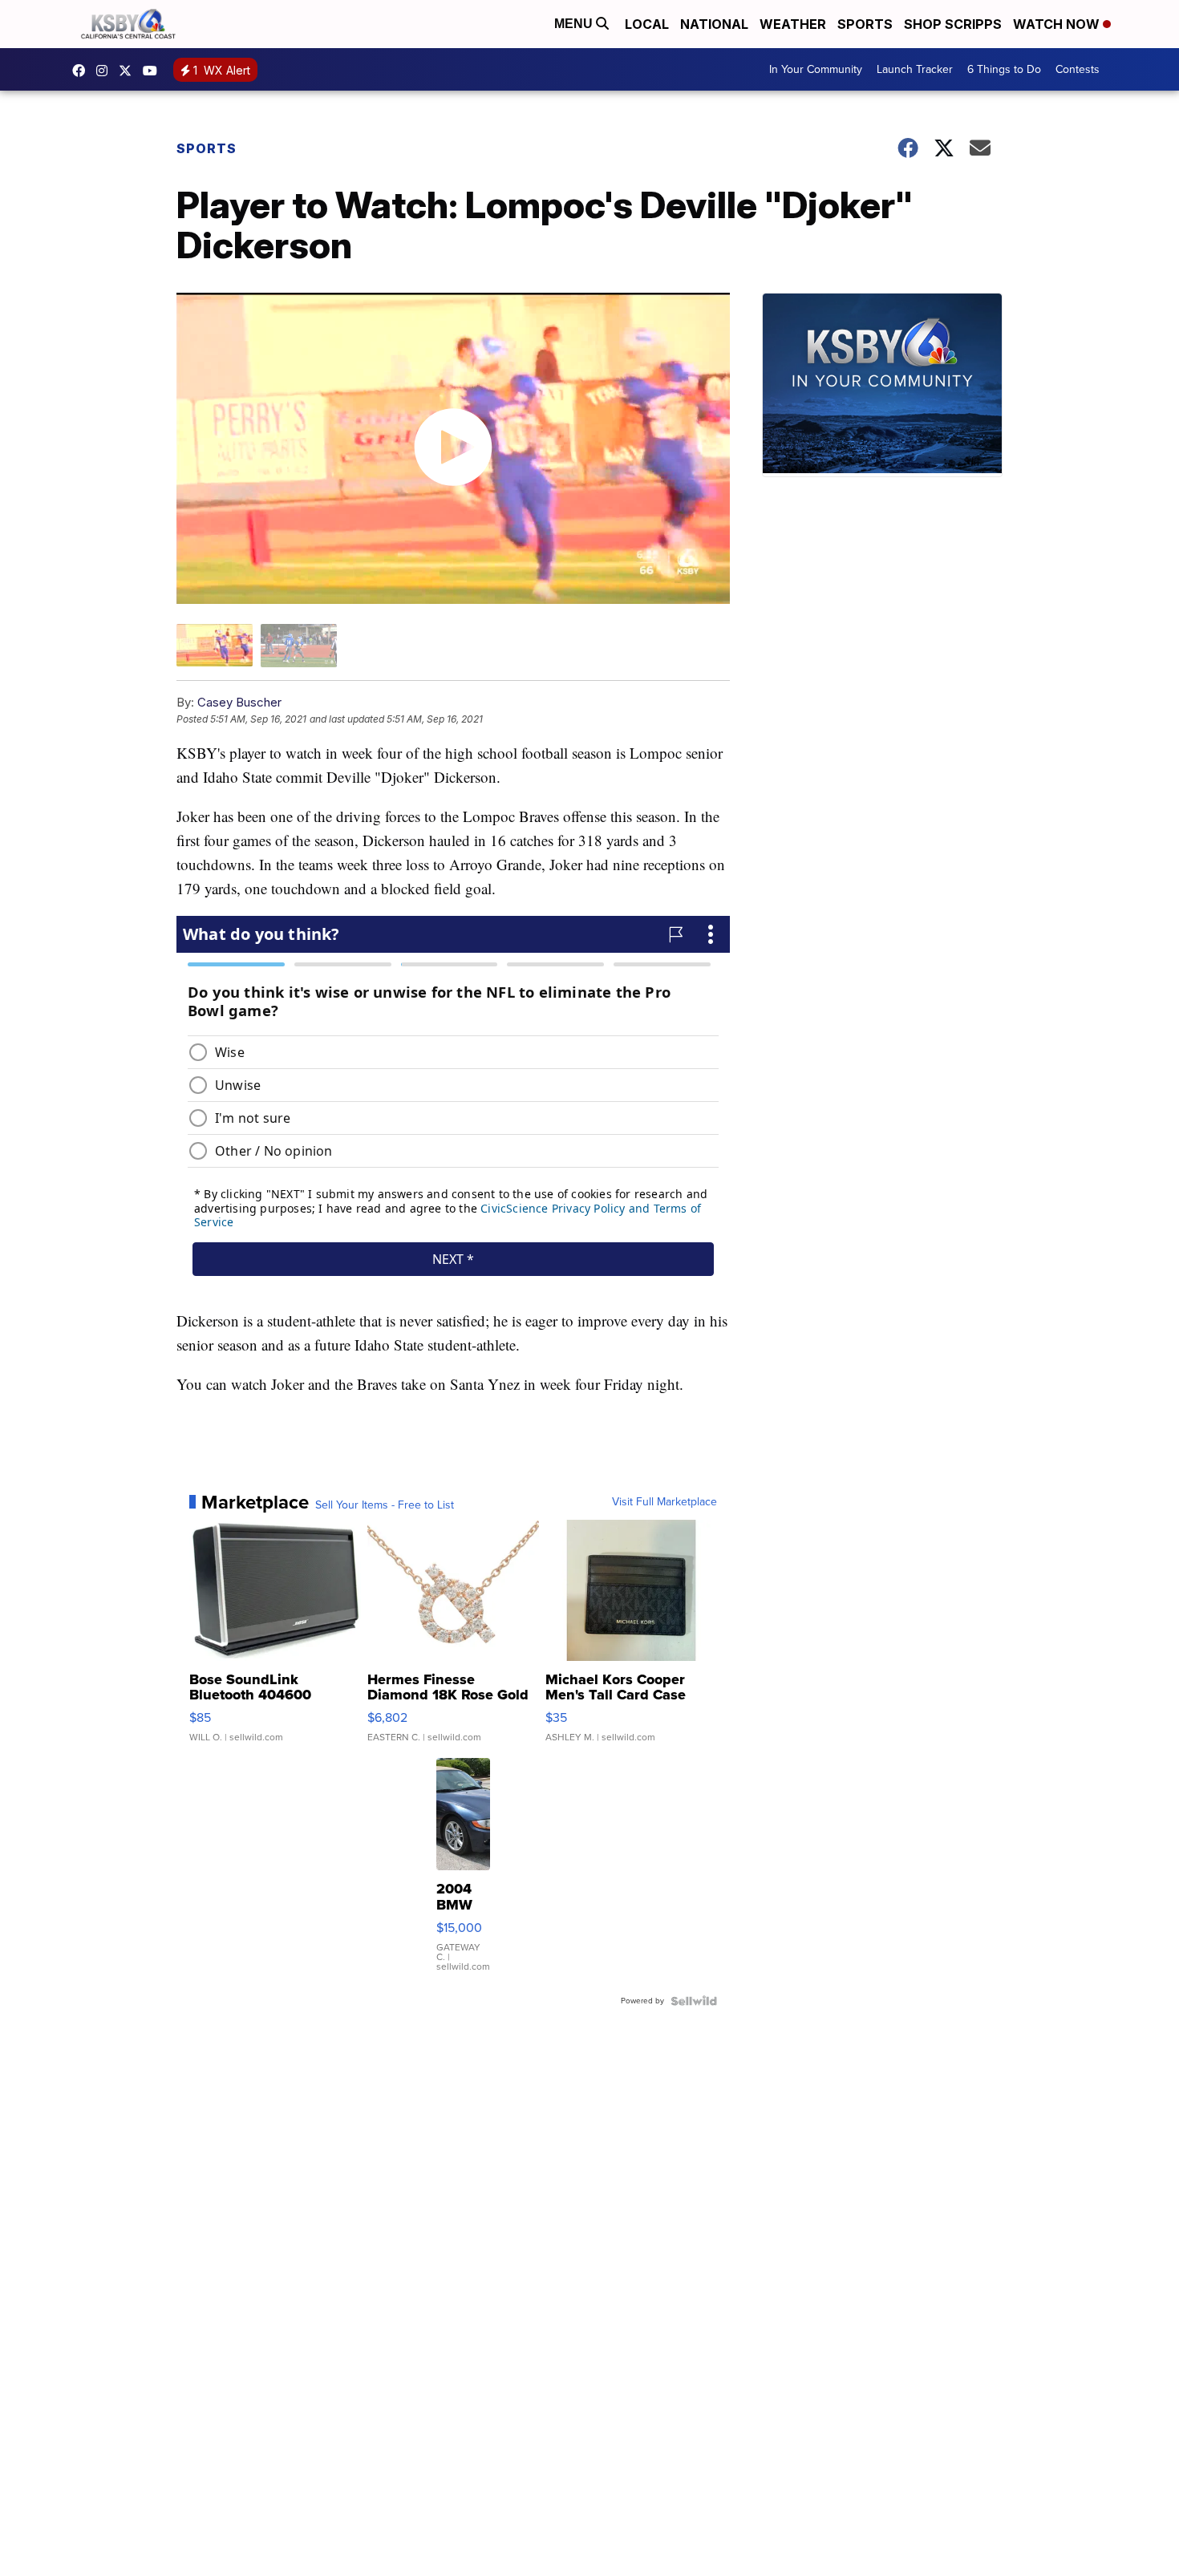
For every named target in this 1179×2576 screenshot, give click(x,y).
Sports (865, 24)
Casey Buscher (239, 702)
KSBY (129, 71)
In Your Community (816, 69)
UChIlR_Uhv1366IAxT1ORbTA (154, 71)
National (714, 24)
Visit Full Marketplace (664, 1502)
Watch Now (1058, 24)
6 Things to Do (1004, 69)
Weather (793, 24)
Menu (575, 24)
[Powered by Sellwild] (694, 2001)
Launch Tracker (915, 69)
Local (647, 24)
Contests (1078, 69)
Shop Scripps (953, 24)
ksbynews (83, 71)
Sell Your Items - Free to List (385, 1505)
